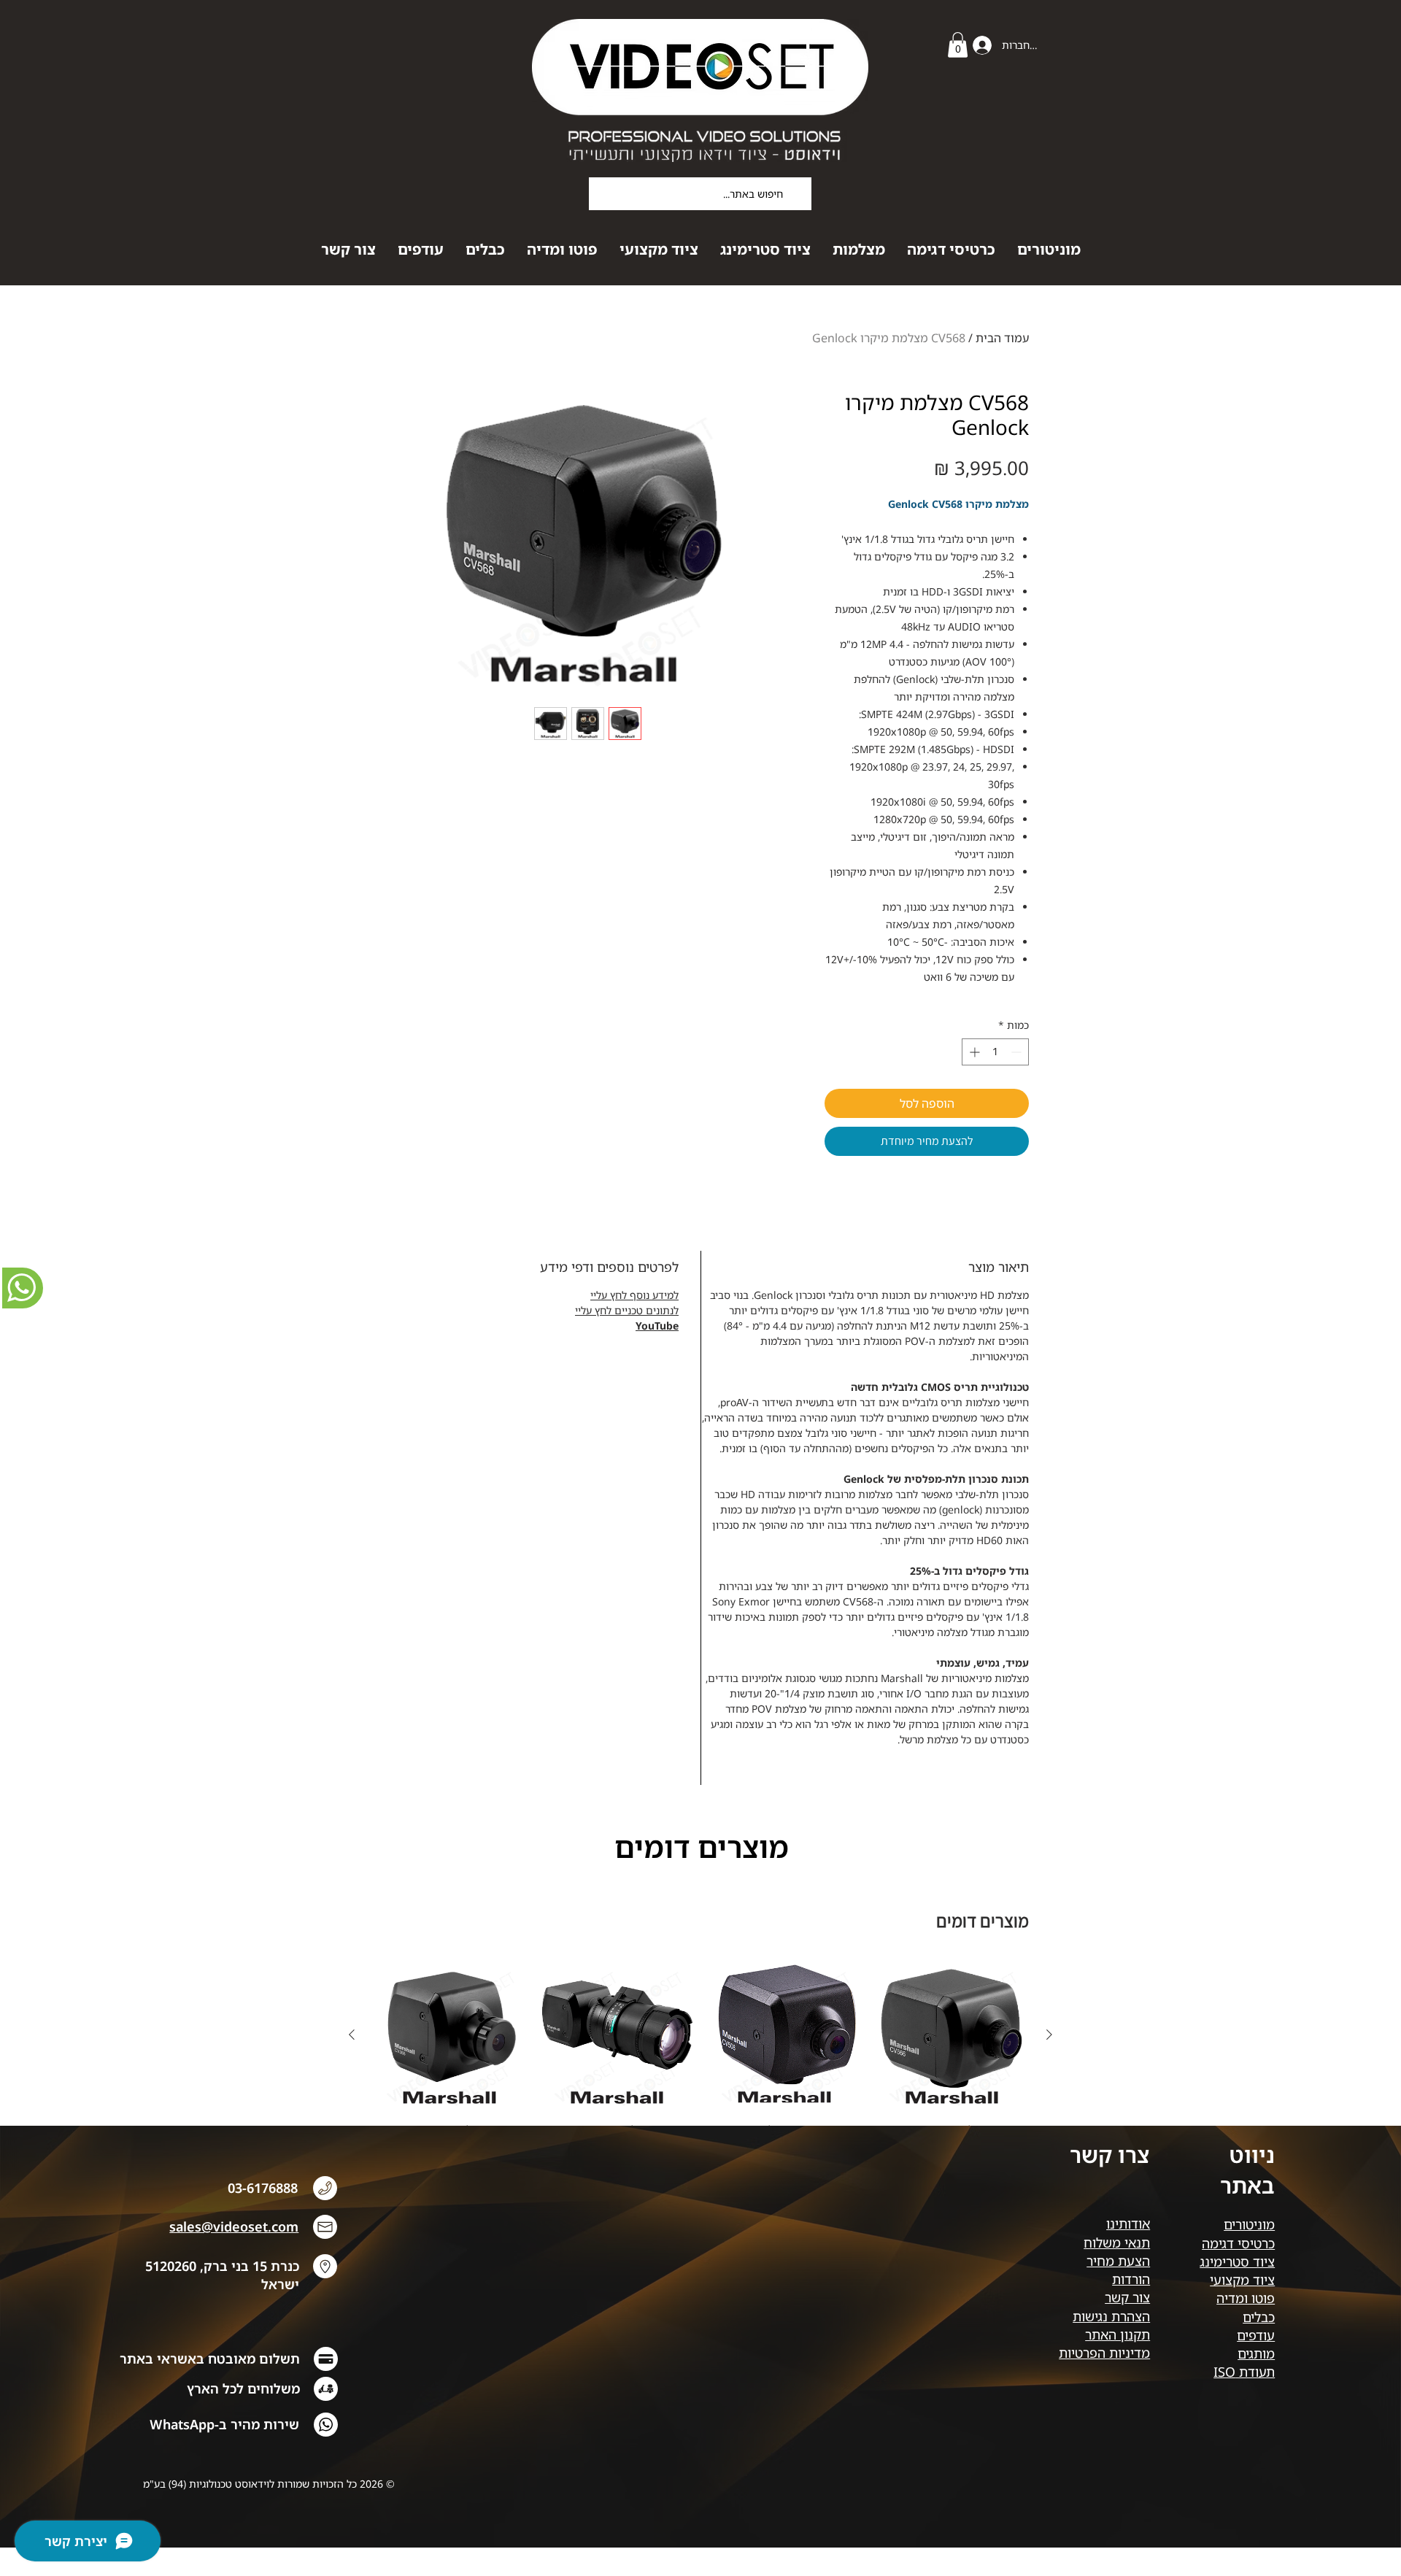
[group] (700, 2048)
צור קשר (1127, 2297)
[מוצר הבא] (352, 2035)
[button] (958, 45)
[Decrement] (1018, 1052)
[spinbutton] (995, 1052)
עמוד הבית (1002, 338)
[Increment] (973, 1052)
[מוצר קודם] (1049, 2035)
